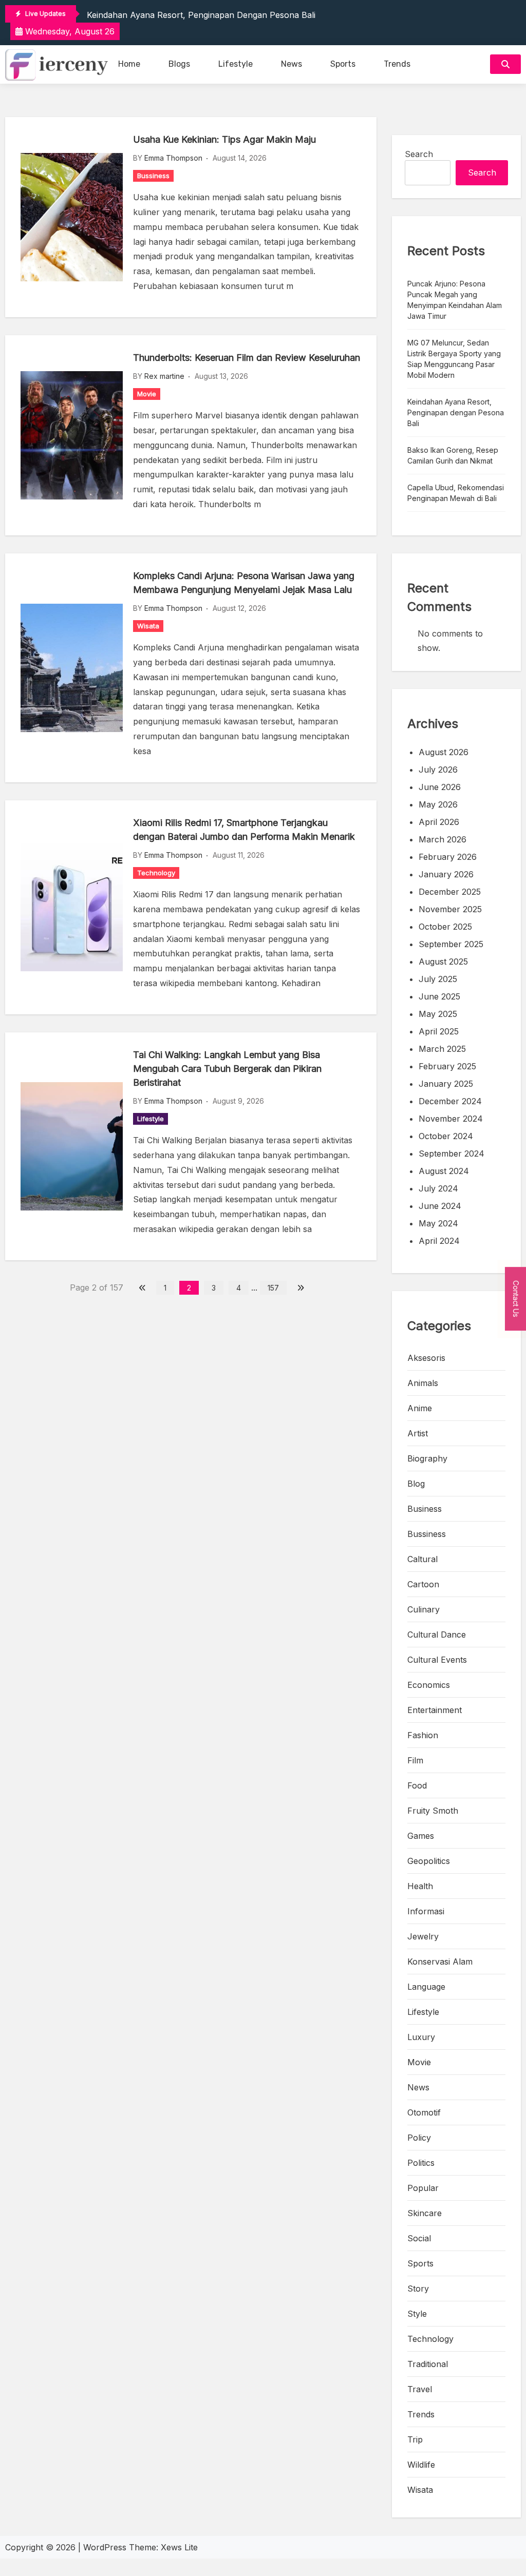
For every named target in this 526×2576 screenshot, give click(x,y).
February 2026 (448, 857)
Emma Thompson (173, 158)
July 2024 (438, 1188)
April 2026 (439, 822)
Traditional (428, 2364)
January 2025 (446, 1084)
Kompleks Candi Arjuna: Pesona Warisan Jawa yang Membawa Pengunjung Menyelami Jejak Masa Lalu (244, 583)
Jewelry (423, 1936)
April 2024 (439, 1241)
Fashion (423, 1735)
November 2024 (451, 1119)
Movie (147, 394)
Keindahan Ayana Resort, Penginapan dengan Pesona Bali (201, 15)
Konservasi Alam (440, 1962)
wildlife (421, 2465)
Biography (427, 1458)
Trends (397, 64)
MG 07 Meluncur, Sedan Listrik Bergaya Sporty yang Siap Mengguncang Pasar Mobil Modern (454, 359)
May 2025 (438, 1014)
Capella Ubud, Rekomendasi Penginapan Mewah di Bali (456, 493)
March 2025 (442, 1049)
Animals (423, 1383)
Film (415, 1760)
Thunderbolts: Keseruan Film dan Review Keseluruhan (247, 358)
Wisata (148, 626)
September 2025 (451, 944)
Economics (429, 1685)
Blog (416, 1484)
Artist (418, 1433)
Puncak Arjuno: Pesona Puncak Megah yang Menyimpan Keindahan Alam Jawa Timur (455, 300)
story (418, 2289)
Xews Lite (179, 2547)
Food (417, 1785)
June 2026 (440, 787)
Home (129, 64)
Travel (420, 2389)
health (420, 1886)
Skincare (425, 2213)
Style (417, 2314)
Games (421, 1836)
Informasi (426, 1911)
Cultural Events (437, 1660)
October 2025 (445, 927)
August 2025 (443, 962)
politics (421, 2163)
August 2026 (444, 752)
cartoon (423, 1584)
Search (419, 154)
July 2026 (438, 770)
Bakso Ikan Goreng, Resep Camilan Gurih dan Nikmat (453, 455)
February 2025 (447, 1066)
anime (420, 1408)
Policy (419, 2138)
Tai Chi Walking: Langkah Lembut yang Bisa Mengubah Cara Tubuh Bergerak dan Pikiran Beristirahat (227, 1069)
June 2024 (440, 1206)
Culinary (424, 1609)
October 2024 (446, 1136)
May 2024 (438, 1223)
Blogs (179, 64)
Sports (343, 64)
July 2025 (438, 979)
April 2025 (439, 1031)
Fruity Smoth (433, 1811)
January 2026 (446, 874)
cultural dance (437, 1635)
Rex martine (164, 376)
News (292, 64)
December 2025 (450, 892)
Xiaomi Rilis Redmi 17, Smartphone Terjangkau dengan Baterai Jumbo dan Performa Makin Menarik (244, 830)
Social (419, 2238)
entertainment (435, 1710)
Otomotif (424, 2112)
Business (425, 1509)
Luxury (421, 2037)
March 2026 (443, 839)
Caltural (422, 1559)
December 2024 (450, 1101)
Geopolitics (429, 1861)
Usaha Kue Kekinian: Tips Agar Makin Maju (224, 139)
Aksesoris (426, 1358)
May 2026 (438, 804)
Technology (156, 873)
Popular (423, 2188)
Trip (415, 2439)
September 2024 (452, 1154)
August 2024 (444, 1171)
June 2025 (439, 996)
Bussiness (153, 176)
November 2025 (450, 909)
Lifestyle (236, 64)
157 (273, 1288)
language (426, 1987)
